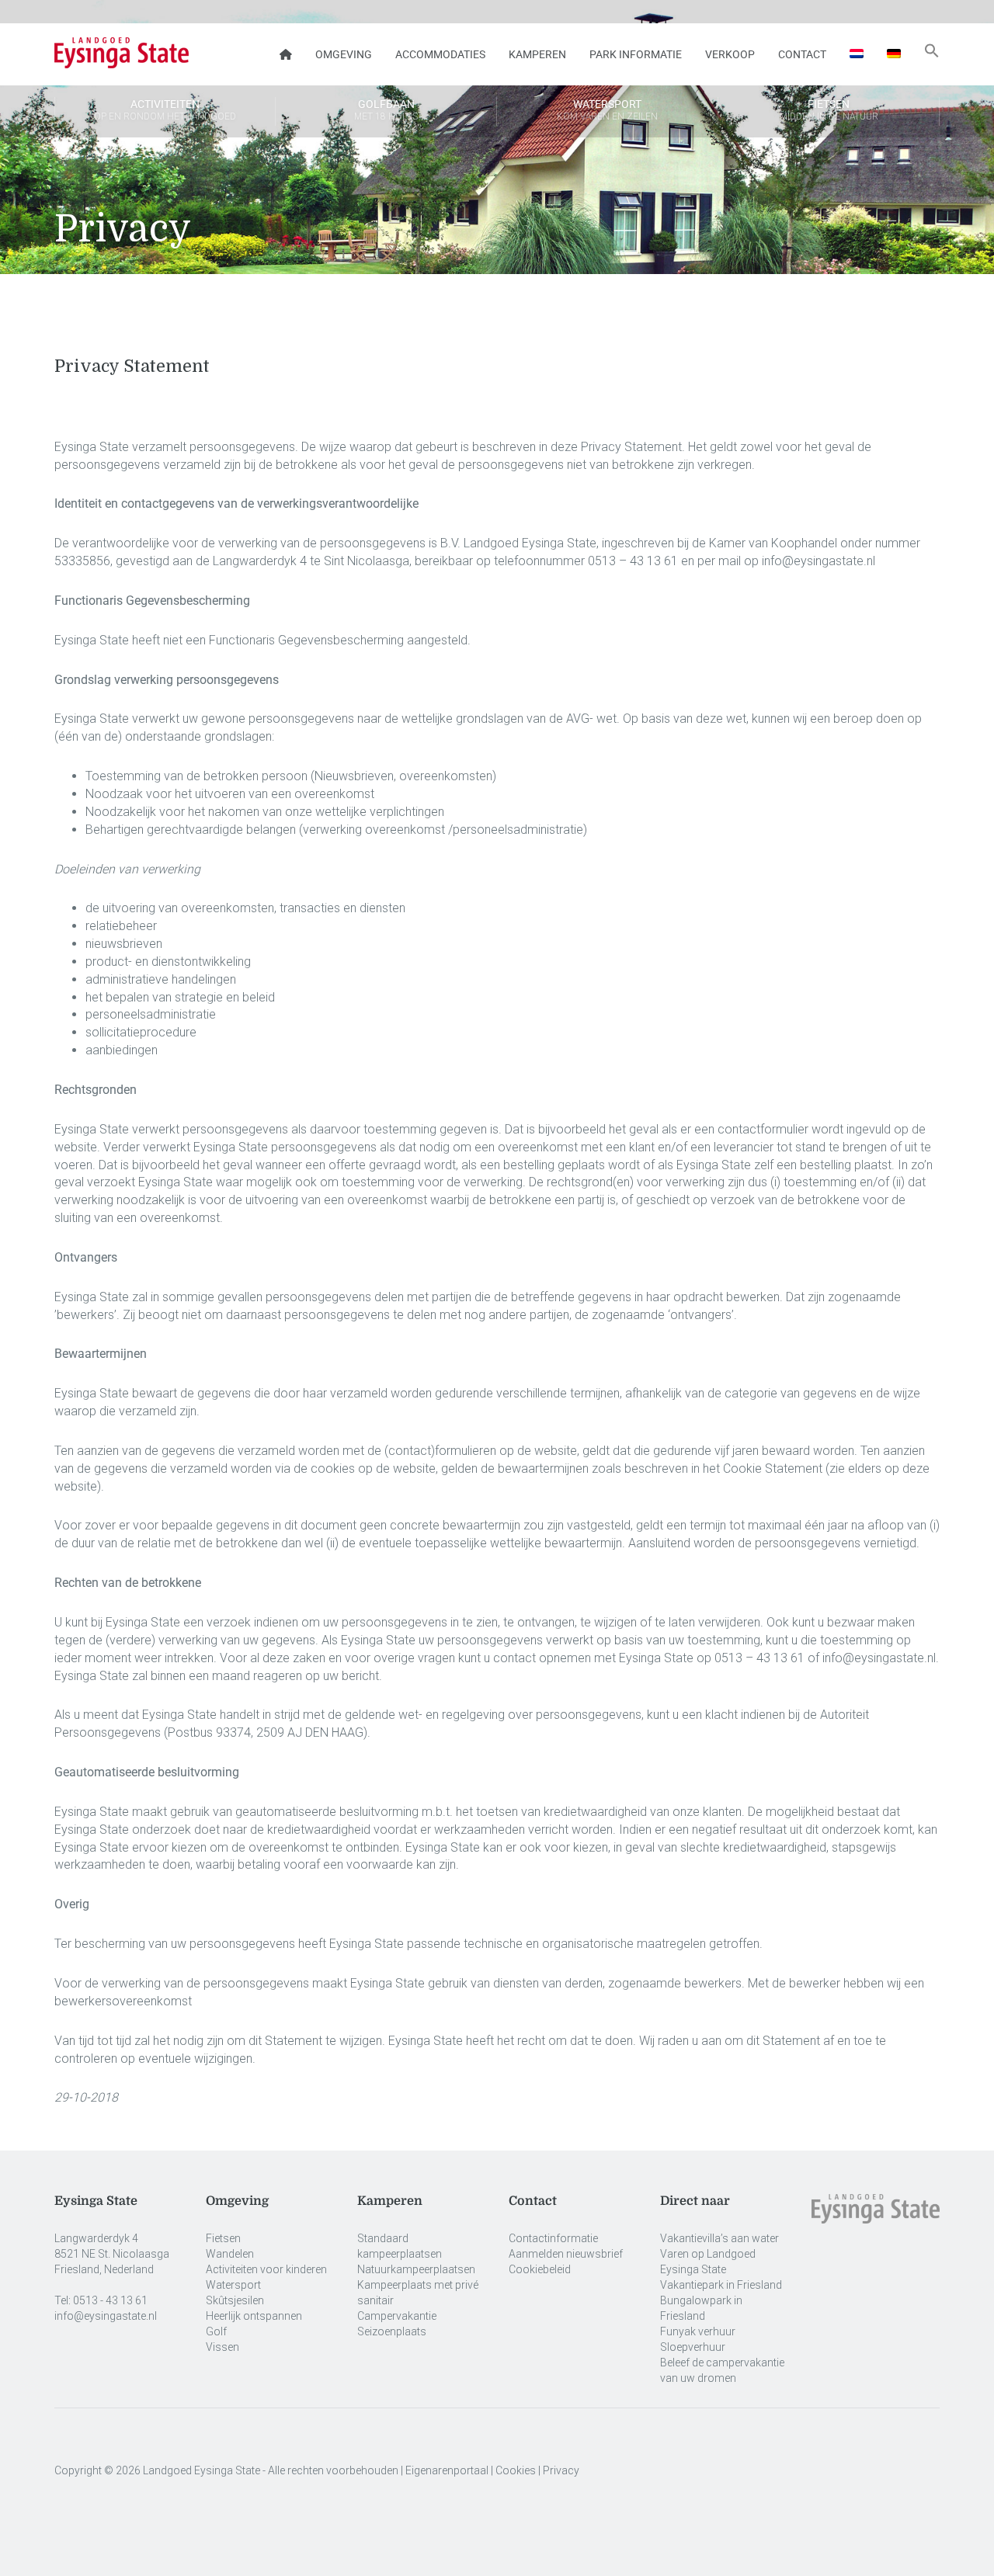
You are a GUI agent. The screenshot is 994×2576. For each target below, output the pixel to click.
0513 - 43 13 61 (110, 2300)
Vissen (222, 2347)
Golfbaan (386, 110)
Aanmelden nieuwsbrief (566, 2254)
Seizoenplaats (392, 2331)
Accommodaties (440, 54)
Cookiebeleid (540, 2269)
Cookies (516, 2470)
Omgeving (344, 54)
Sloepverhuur (693, 2347)
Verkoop (730, 54)
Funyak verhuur (698, 2331)
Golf (216, 2331)
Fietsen (829, 110)
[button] (932, 54)
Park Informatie (636, 54)
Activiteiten (165, 110)
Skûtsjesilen (235, 2300)
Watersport (607, 110)
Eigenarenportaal (447, 2470)
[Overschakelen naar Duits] (894, 54)
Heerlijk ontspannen (254, 2316)
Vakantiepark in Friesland (721, 2285)
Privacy (561, 2470)
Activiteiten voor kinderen (266, 2269)
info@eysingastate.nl (106, 2316)
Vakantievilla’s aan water (719, 2238)
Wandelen (230, 2254)
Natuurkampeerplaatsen (416, 2269)
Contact (802, 54)
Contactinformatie (553, 2238)
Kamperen (537, 54)
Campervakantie (397, 2316)
